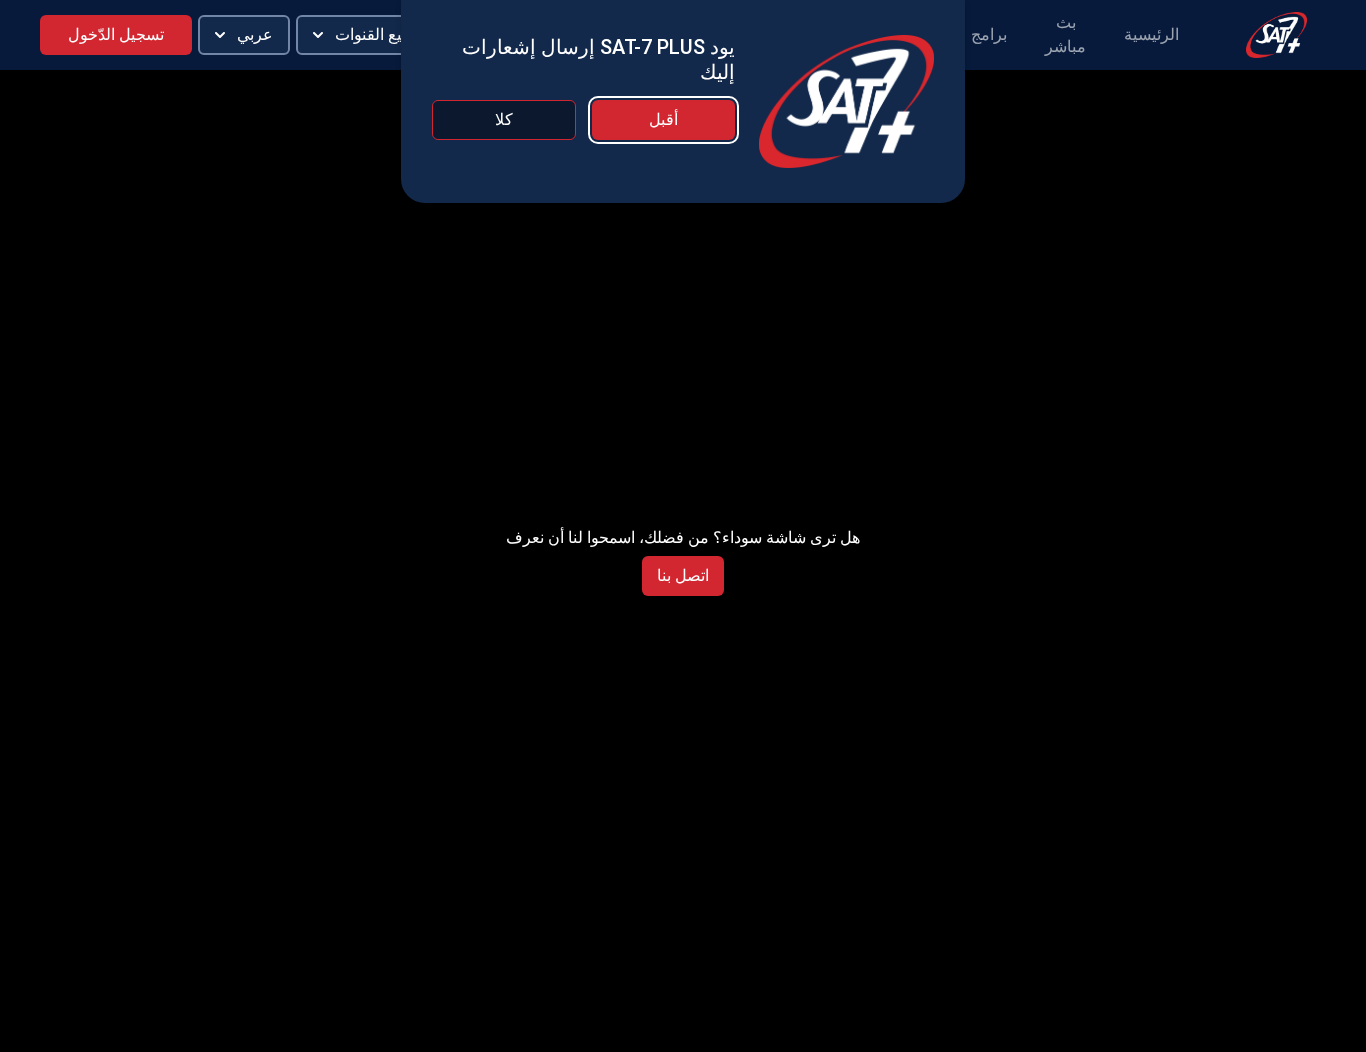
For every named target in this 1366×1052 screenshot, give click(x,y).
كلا (504, 119)
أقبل (663, 119)
